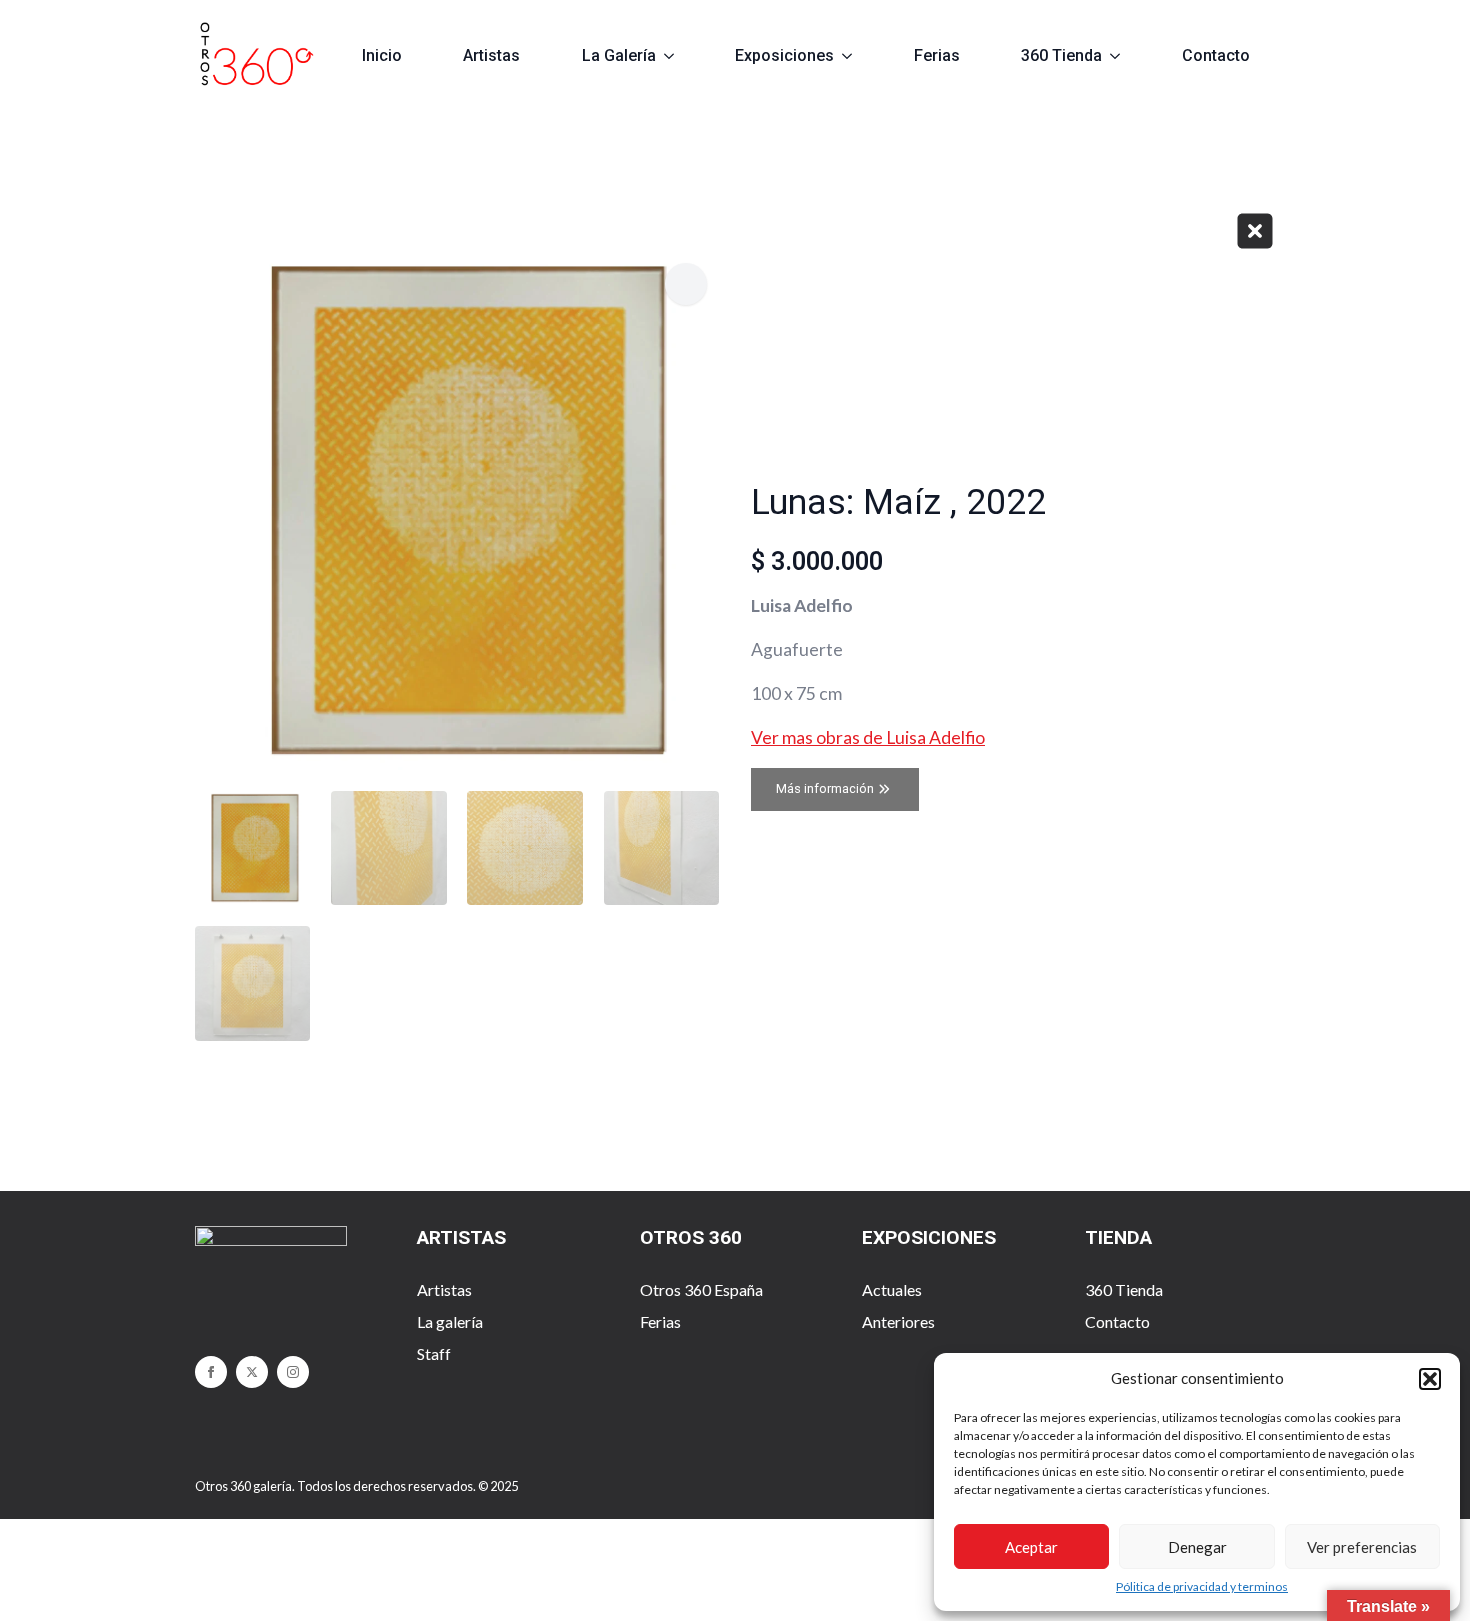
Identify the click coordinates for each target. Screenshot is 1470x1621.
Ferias (937, 55)
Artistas (491, 55)
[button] (1430, 1379)
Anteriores (898, 1321)
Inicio (382, 55)
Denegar (1197, 1547)
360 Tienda (1061, 55)
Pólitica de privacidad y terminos (1202, 1586)
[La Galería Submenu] (677, 56)
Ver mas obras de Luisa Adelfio (868, 737)
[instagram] (293, 1372)
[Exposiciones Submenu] (855, 56)
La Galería (619, 55)
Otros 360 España (701, 1289)
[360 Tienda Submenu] (1123, 56)
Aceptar (1031, 1547)
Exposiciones (784, 55)
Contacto (1216, 55)
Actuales (892, 1289)
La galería (450, 1321)
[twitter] (252, 1372)
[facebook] (211, 1372)
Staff (434, 1353)
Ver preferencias (1362, 1547)
